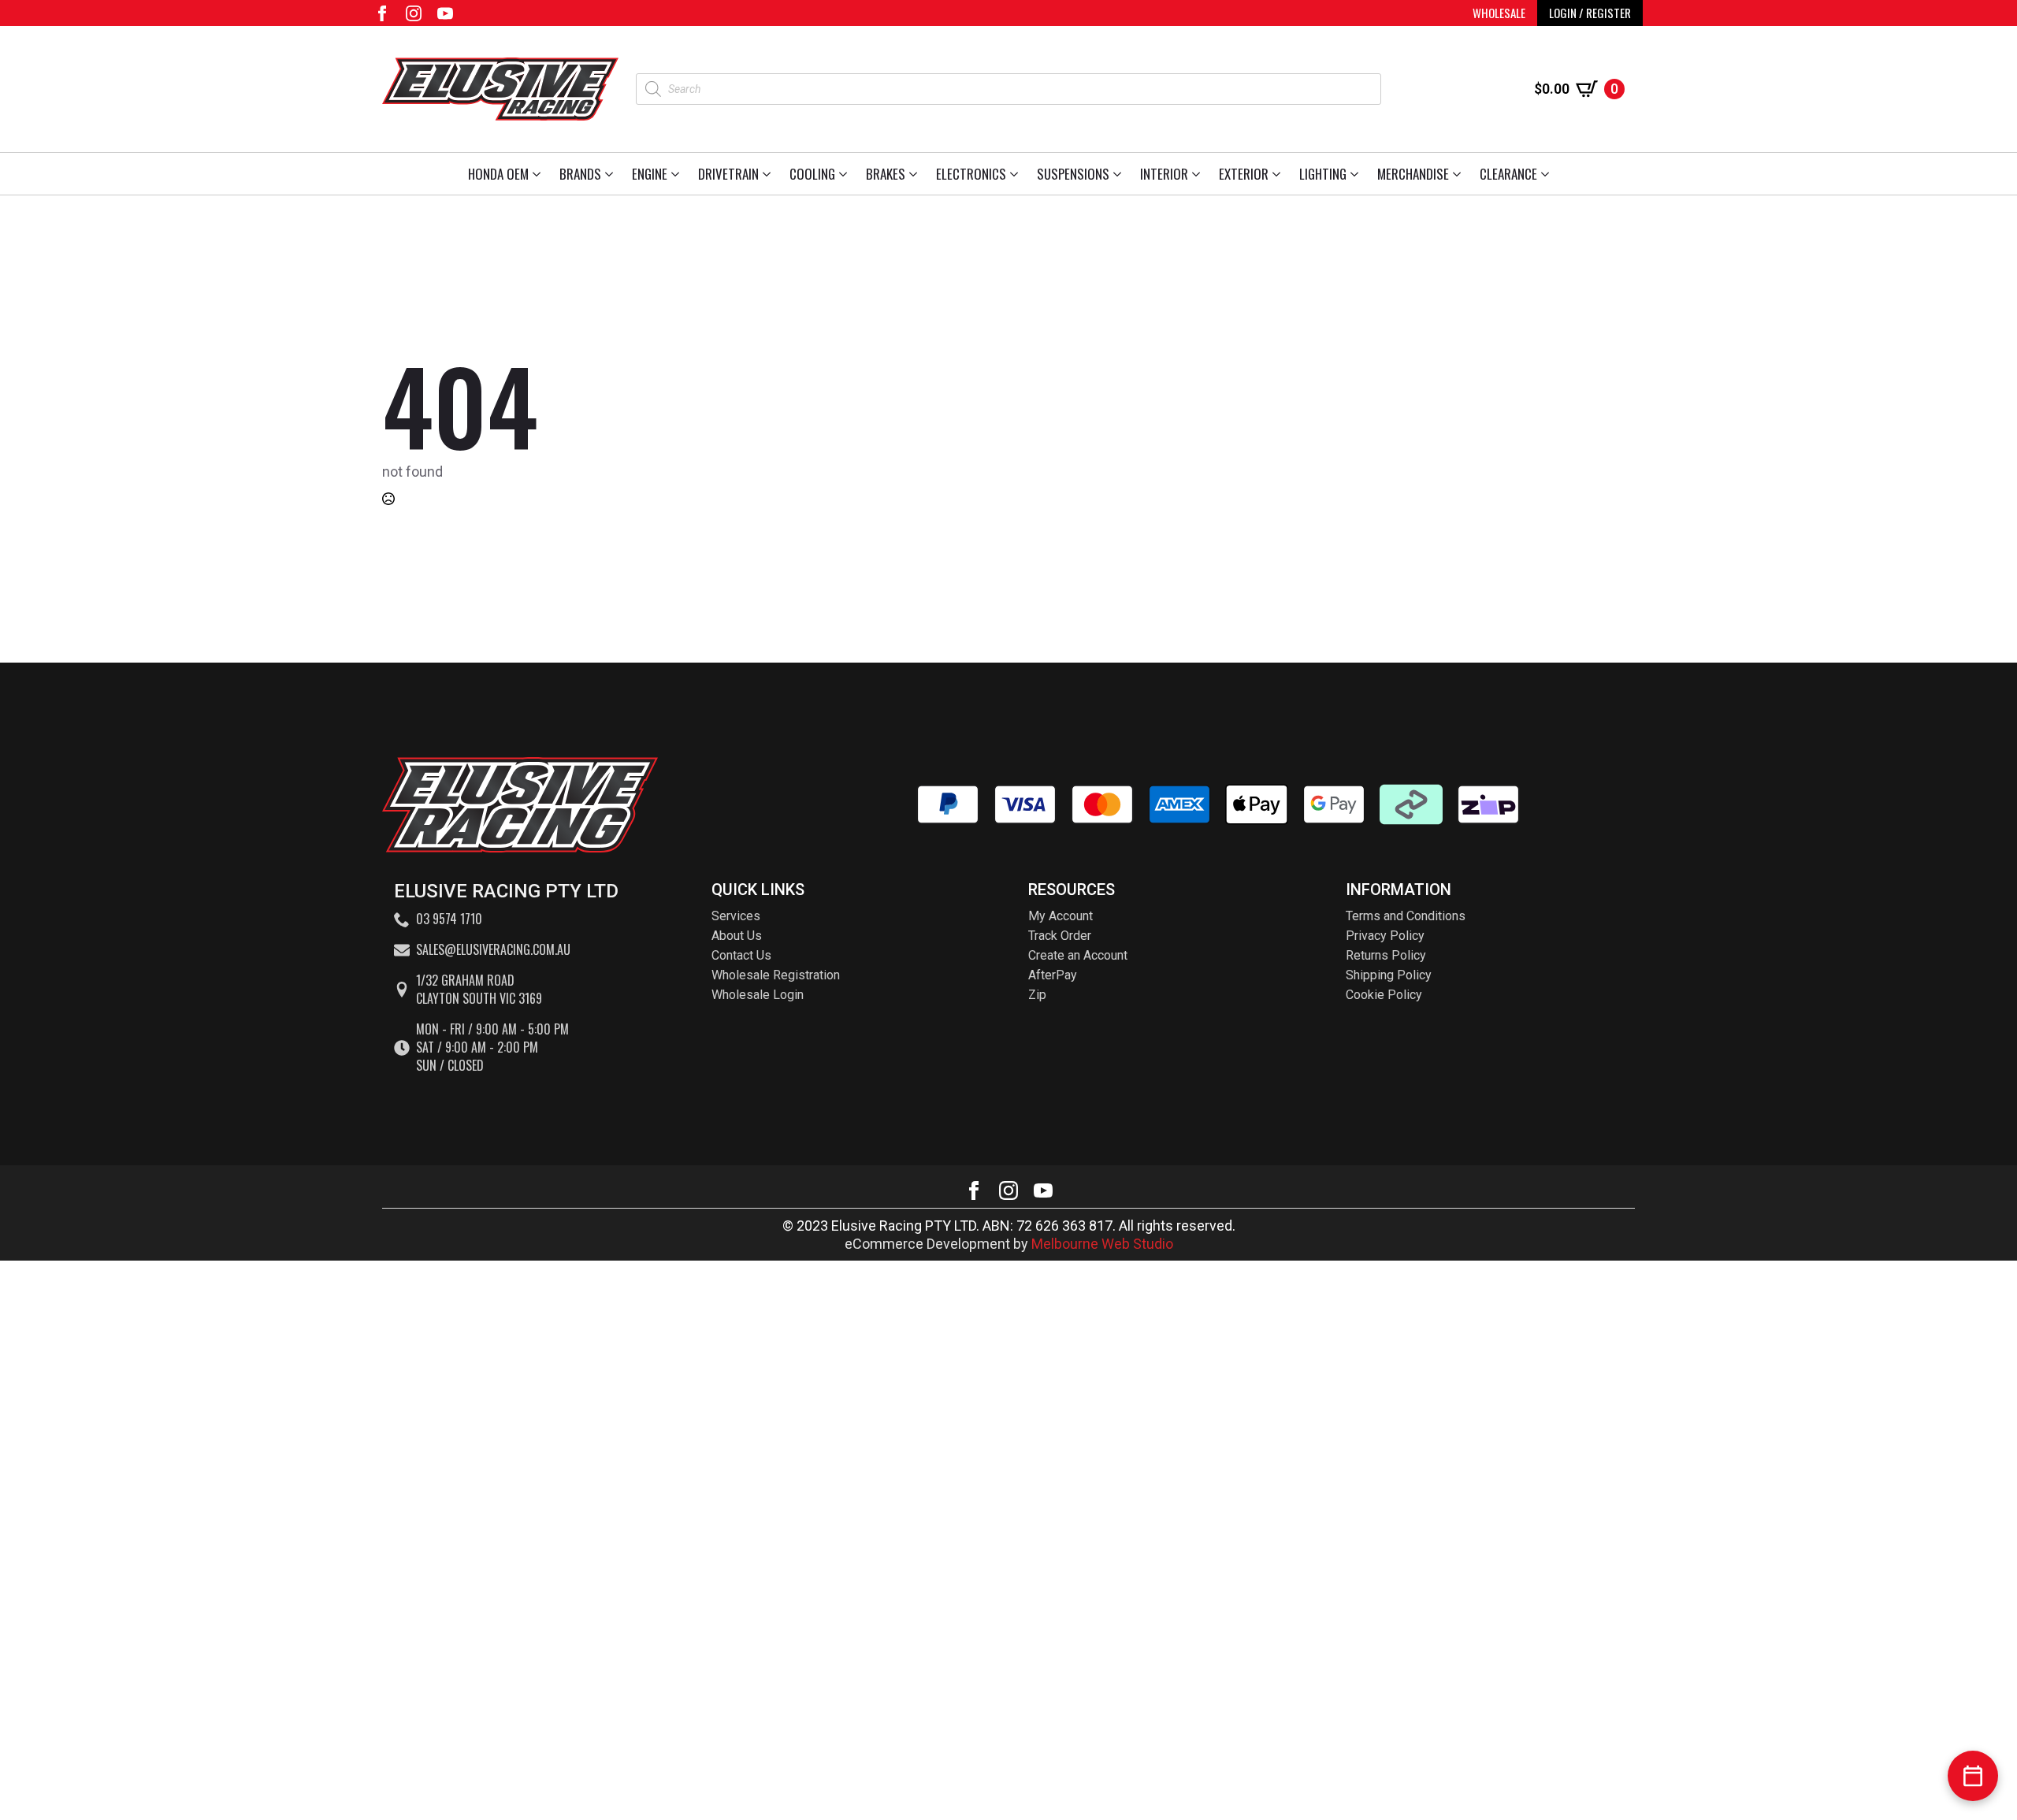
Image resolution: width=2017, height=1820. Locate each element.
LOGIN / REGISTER (1590, 13)
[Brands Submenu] (612, 174)
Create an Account (1078, 955)
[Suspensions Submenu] (1120, 174)
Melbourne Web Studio (1102, 1244)
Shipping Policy (1389, 975)
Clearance (1508, 174)
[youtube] (445, 13)
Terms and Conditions (1406, 916)
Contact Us (741, 955)
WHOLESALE (1499, 13)
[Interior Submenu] (1199, 174)
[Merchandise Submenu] (1460, 174)
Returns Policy (1386, 955)
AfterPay (1053, 975)
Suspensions (1073, 174)
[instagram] (414, 13)
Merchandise (1413, 174)
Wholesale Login (758, 995)
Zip (1037, 995)
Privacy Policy (1385, 936)
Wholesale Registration (776, 975)
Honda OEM (498, 174)
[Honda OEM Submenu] (539, 174)
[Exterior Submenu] (1279, 174)
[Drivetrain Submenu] (769, 174)
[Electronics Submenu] (1017, 174)
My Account (1061, 916)
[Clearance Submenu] (1548, 174)
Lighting (1323, 174)
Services (736, 916)
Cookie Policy (1384, 995)
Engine (650, 174)
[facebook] (382, 13)
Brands (580, 174)
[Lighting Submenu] (1357, 174)
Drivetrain (728, 174)
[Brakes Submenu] (916, 174)
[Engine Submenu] (678, 174)
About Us (737, 936)
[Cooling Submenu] (846, 174)
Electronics (971, 174)
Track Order (1060, 936)
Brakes (886, 174)
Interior (1164, 174)
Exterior (1244, 174)
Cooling (812, 174)
